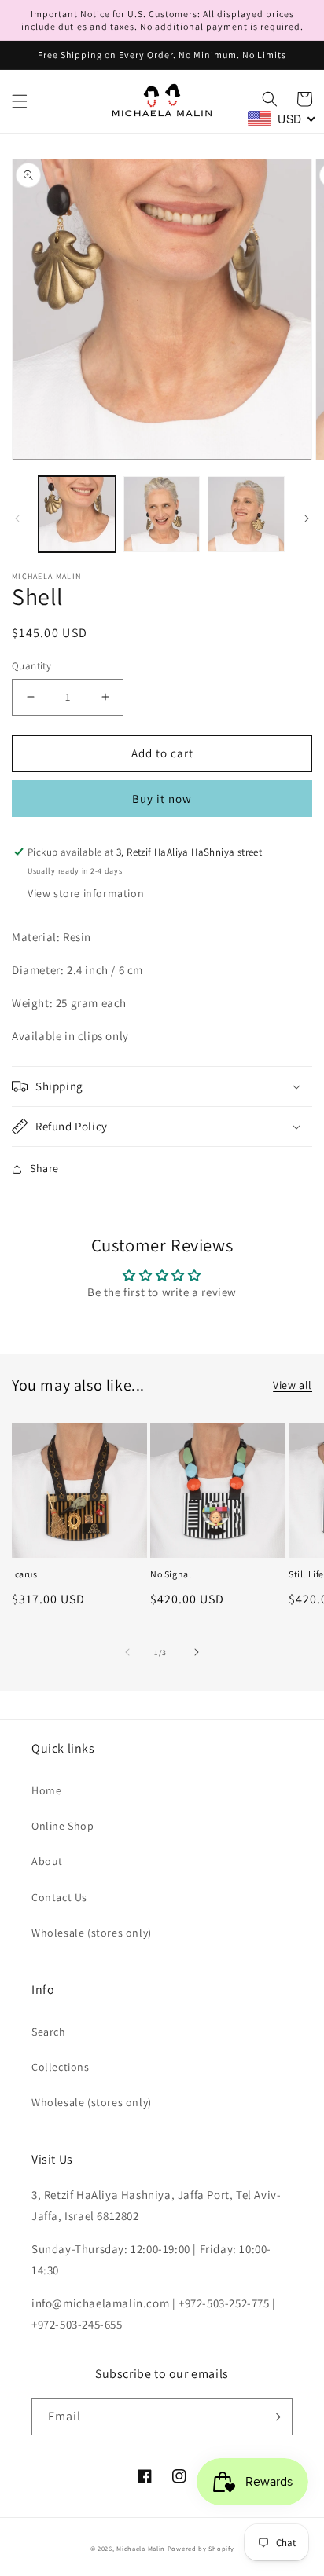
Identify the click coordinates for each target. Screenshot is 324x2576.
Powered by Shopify (201, 2548)
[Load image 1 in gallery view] (77, 515)
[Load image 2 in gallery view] (162, 515)
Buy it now (162, 799)
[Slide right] (307, 518)
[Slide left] (17, 518)
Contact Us (59, 1897)
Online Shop (63, 1826)
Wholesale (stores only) (92, 1933)
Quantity (31, 666)
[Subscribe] (274, 2417)
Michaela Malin (141, 2548)
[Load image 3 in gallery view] (246, 515)
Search (49, 2032)
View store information (86, 893)
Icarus (25, 1574)
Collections (61, 2067)
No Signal (171, 1574)
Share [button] (44, 1168)
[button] (20, 101)
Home (46, 1790)
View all (293, 1385)
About (47, 1861)
